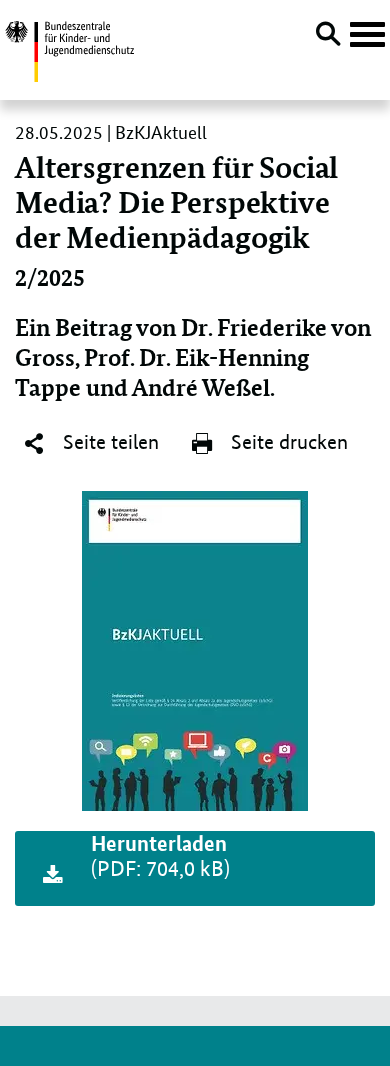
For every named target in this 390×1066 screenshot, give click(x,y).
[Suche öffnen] (328, 37)
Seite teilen (108, 442)
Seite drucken (287, 442)
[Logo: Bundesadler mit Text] (69, 48)
